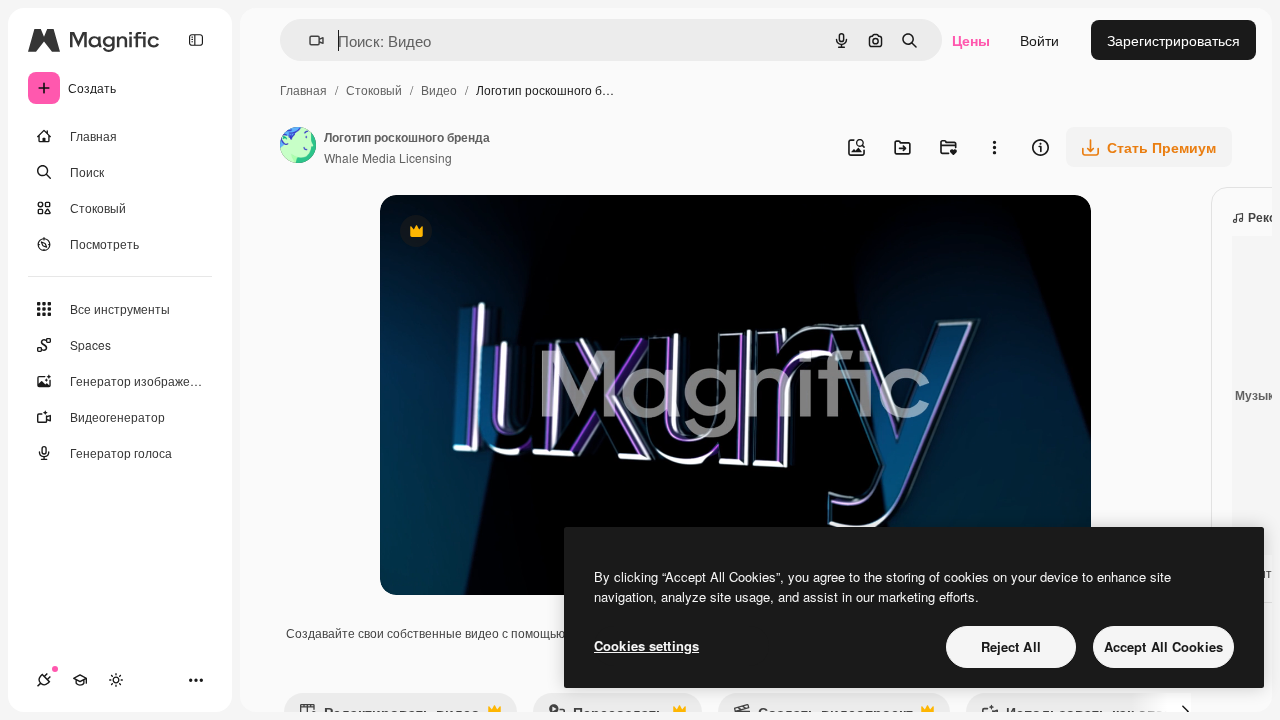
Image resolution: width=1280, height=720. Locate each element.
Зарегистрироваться (1173, 40)
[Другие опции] (994, 147)
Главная (303, 89)
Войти (1039, 40)
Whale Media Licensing (388, 157)
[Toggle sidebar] (196, 40)
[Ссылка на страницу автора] (298, 147)
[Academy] (80, 680)
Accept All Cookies (1163, 646)
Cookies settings (646, 645)
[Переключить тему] (116, 680)
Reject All (1011, 646)
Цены (971, 40)
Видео (439, 89)
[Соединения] (44, 680)
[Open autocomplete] (308, 40)
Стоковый (374, 89)
